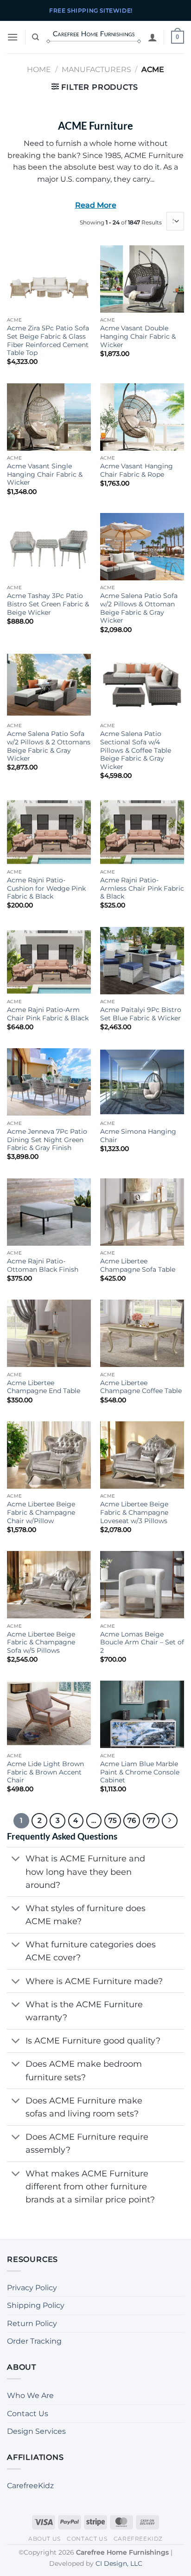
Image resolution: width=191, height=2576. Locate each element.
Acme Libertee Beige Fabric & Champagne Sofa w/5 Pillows (41, 1642)
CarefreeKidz (30, 2486)
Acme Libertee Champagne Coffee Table (141, 1387)
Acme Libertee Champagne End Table (44, 1387)
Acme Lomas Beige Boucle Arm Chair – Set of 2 (142, 1642)
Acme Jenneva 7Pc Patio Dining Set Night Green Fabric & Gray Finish (47, 1140)
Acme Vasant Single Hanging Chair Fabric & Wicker (45, 474)
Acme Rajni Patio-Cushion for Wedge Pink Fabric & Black (46, 888)
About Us (45, 2539)
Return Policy (32, 2323)
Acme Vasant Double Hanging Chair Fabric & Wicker (138, 336)
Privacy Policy (32, 2288)
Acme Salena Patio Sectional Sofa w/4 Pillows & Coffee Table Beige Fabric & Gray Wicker (136, 750)
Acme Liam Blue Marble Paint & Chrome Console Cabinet (140, 1772)
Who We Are (30, 2395)
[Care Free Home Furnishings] (94, 37)
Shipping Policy (36, 2305)
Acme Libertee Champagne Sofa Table (138, 1265)
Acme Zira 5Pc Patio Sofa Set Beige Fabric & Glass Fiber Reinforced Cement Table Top (48, 340)
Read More (96, 205)
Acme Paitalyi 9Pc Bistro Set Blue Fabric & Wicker (141, 1014)
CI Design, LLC (119, 2563)
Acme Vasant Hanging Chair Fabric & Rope (137, 470)
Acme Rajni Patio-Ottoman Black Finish (43, 1265)
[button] (13, 37)
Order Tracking (34, 2341)
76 (132, 1820)
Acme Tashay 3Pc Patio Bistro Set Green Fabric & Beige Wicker (48, 604)
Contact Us (28, 2414)
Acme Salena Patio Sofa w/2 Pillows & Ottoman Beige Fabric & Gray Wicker (139, 608)
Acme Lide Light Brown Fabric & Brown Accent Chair (45, 1772)
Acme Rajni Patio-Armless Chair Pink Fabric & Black (142, 888)
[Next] (170, 1821)
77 (151, 1820)
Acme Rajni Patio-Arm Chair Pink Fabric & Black (48, 1014)
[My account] (153, 37)
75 (113, 1820)
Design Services (36, 2431)
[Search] (35, 37)
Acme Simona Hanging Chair (138, 1136)
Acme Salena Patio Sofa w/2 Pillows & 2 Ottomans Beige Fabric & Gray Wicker (49, 746)
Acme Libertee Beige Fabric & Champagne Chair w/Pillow (41, 1512)
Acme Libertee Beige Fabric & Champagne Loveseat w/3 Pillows (134, 1512)
